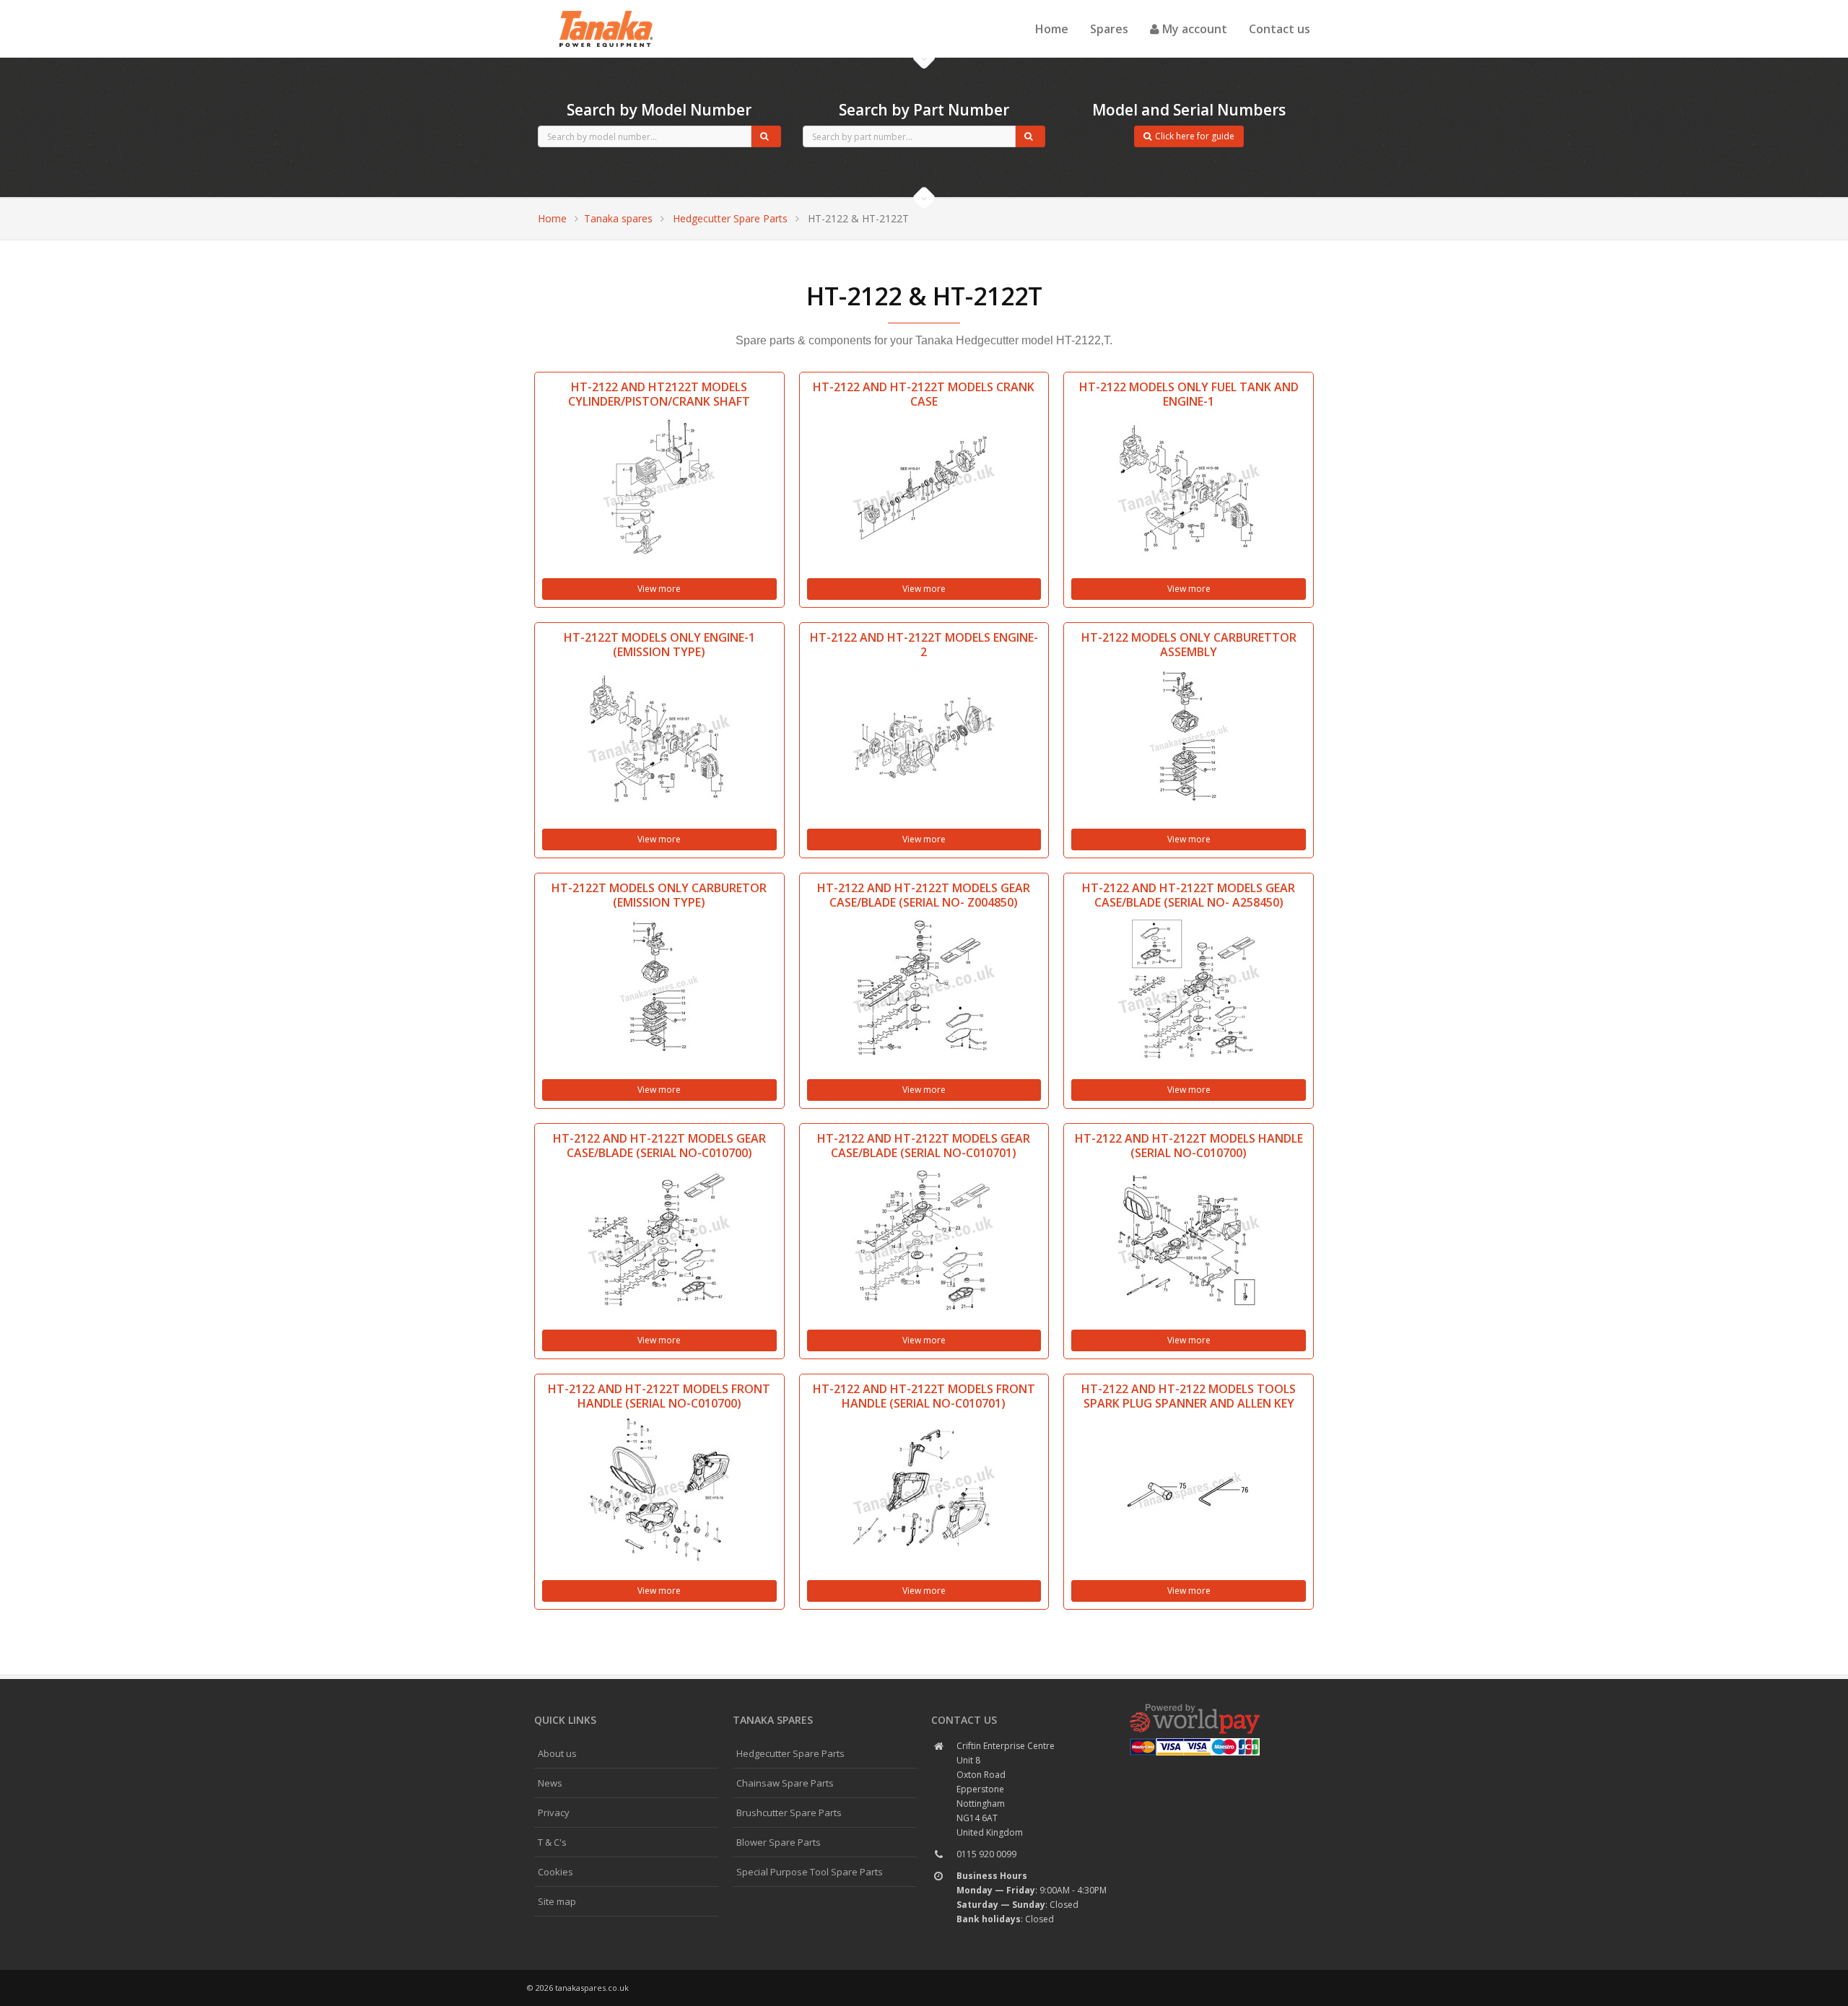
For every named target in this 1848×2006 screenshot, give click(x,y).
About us (557, 1753)
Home (1052, 29)
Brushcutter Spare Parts (789, 1813)
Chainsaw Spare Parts (785, 1783)
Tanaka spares (606, 12)
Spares (1109, 29)
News (550, 1783)
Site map (557, 1901)
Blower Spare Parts (779, 1842)
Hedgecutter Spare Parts (730, 218)
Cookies (555, 1872)
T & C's (552, 1842)
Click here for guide (1195, 136)
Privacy (554, 1813)
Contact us (1280, 29)
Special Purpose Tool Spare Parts (810, 1872)
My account (1193, 29)
